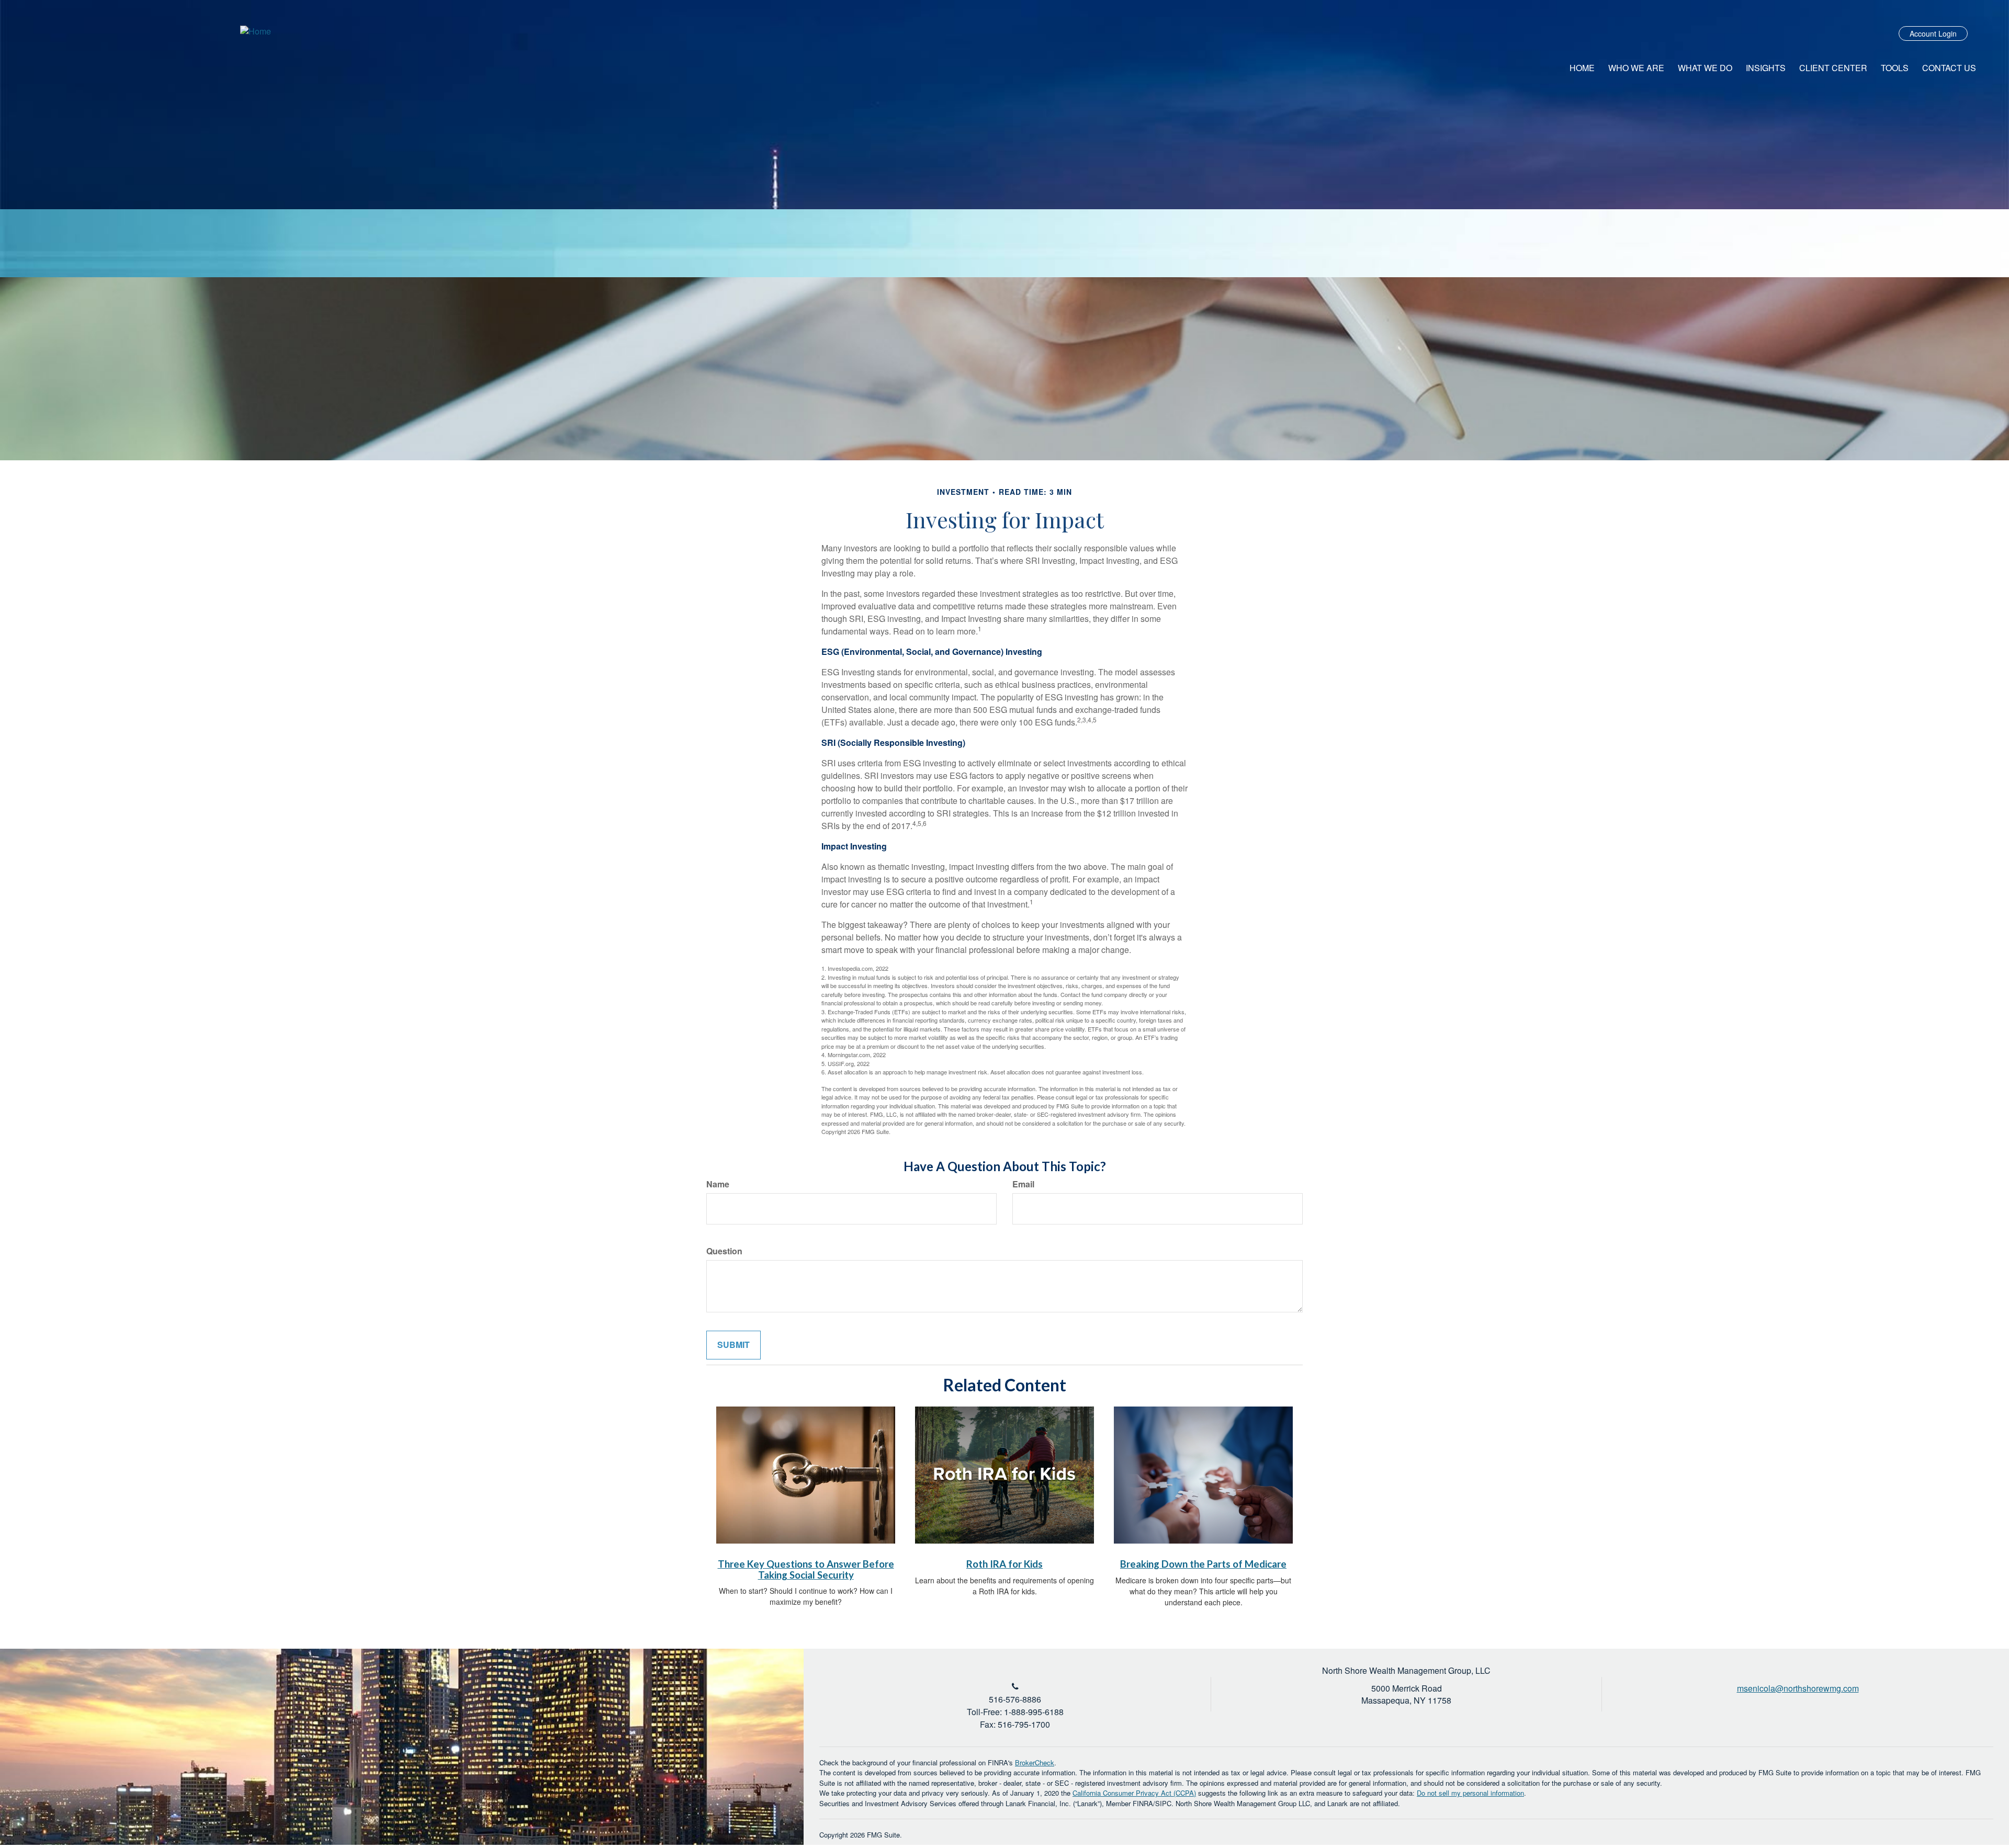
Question (724, 1251)
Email (1023, 1184)
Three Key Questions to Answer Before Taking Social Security (806, 1569)
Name (718, 1184)
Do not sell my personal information (1470, 1793)
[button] (1636, 68)
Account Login (1933, 33)
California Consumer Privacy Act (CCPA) (1134, 1793)
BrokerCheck (1035, 1762)
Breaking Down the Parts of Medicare (1203, 1564)
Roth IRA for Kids (1004, 1564)
